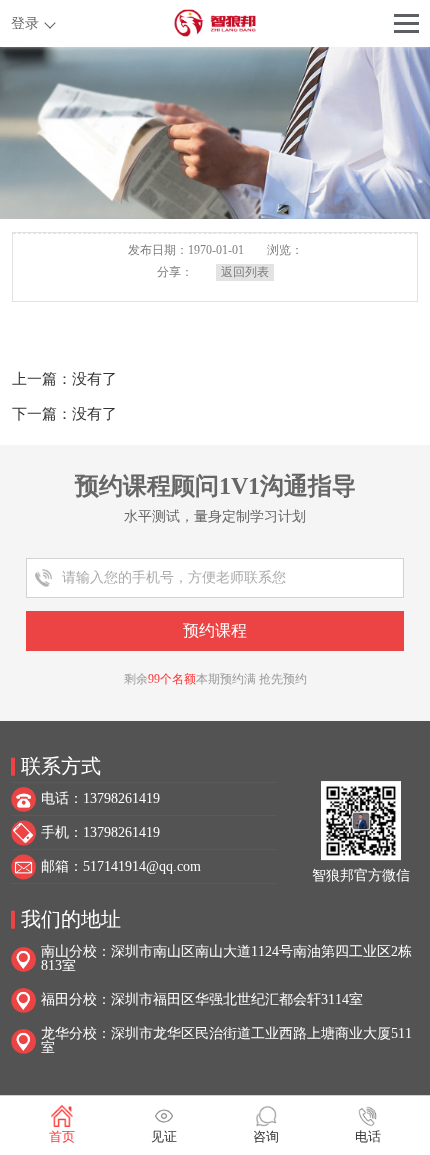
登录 (25, 23)
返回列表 (245, 272)
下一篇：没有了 (64, 414)
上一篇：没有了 (64, 379)
